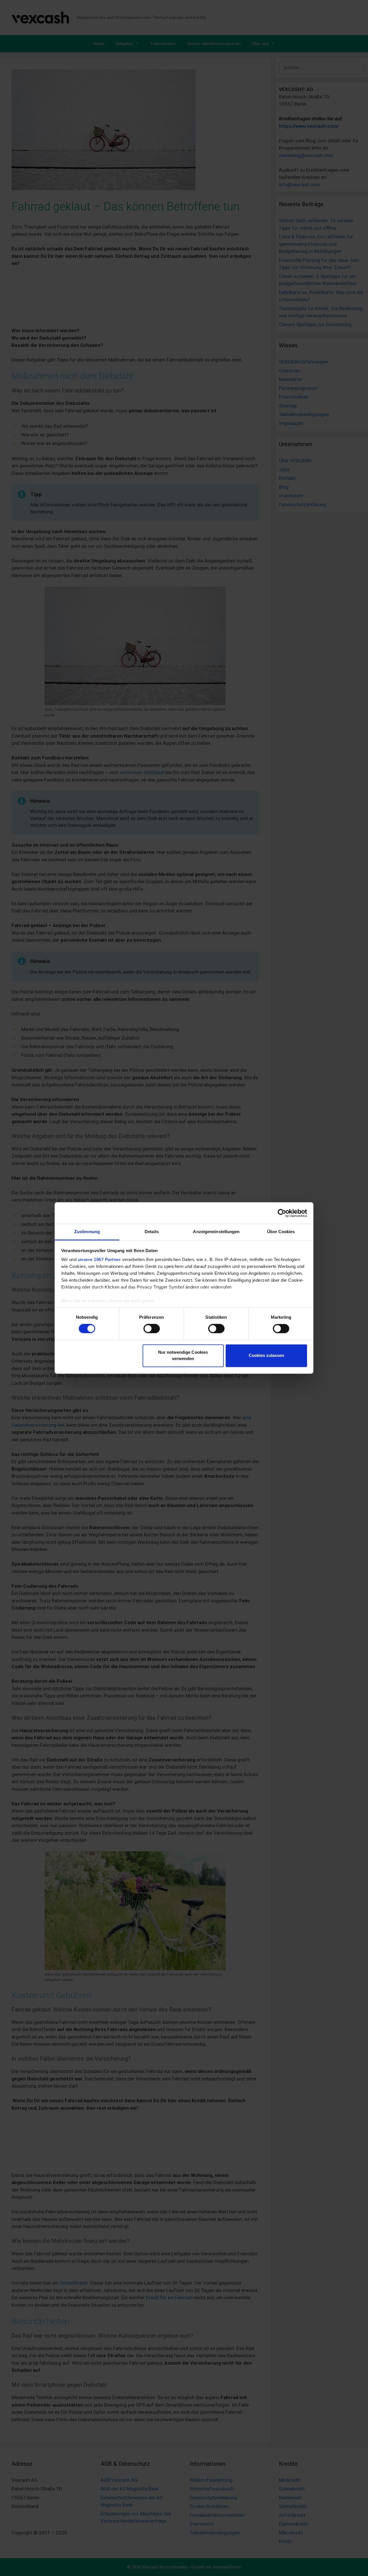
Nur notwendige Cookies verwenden (183, 1355)
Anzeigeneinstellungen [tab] (216, 1232)
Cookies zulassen (266, 1355)
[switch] (152, 1329)
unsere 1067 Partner (99, 1259)
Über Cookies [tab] (281, 1232)
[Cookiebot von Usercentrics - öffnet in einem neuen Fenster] (282, 1213)
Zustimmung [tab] (87, 1232)
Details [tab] (152, 1232)
